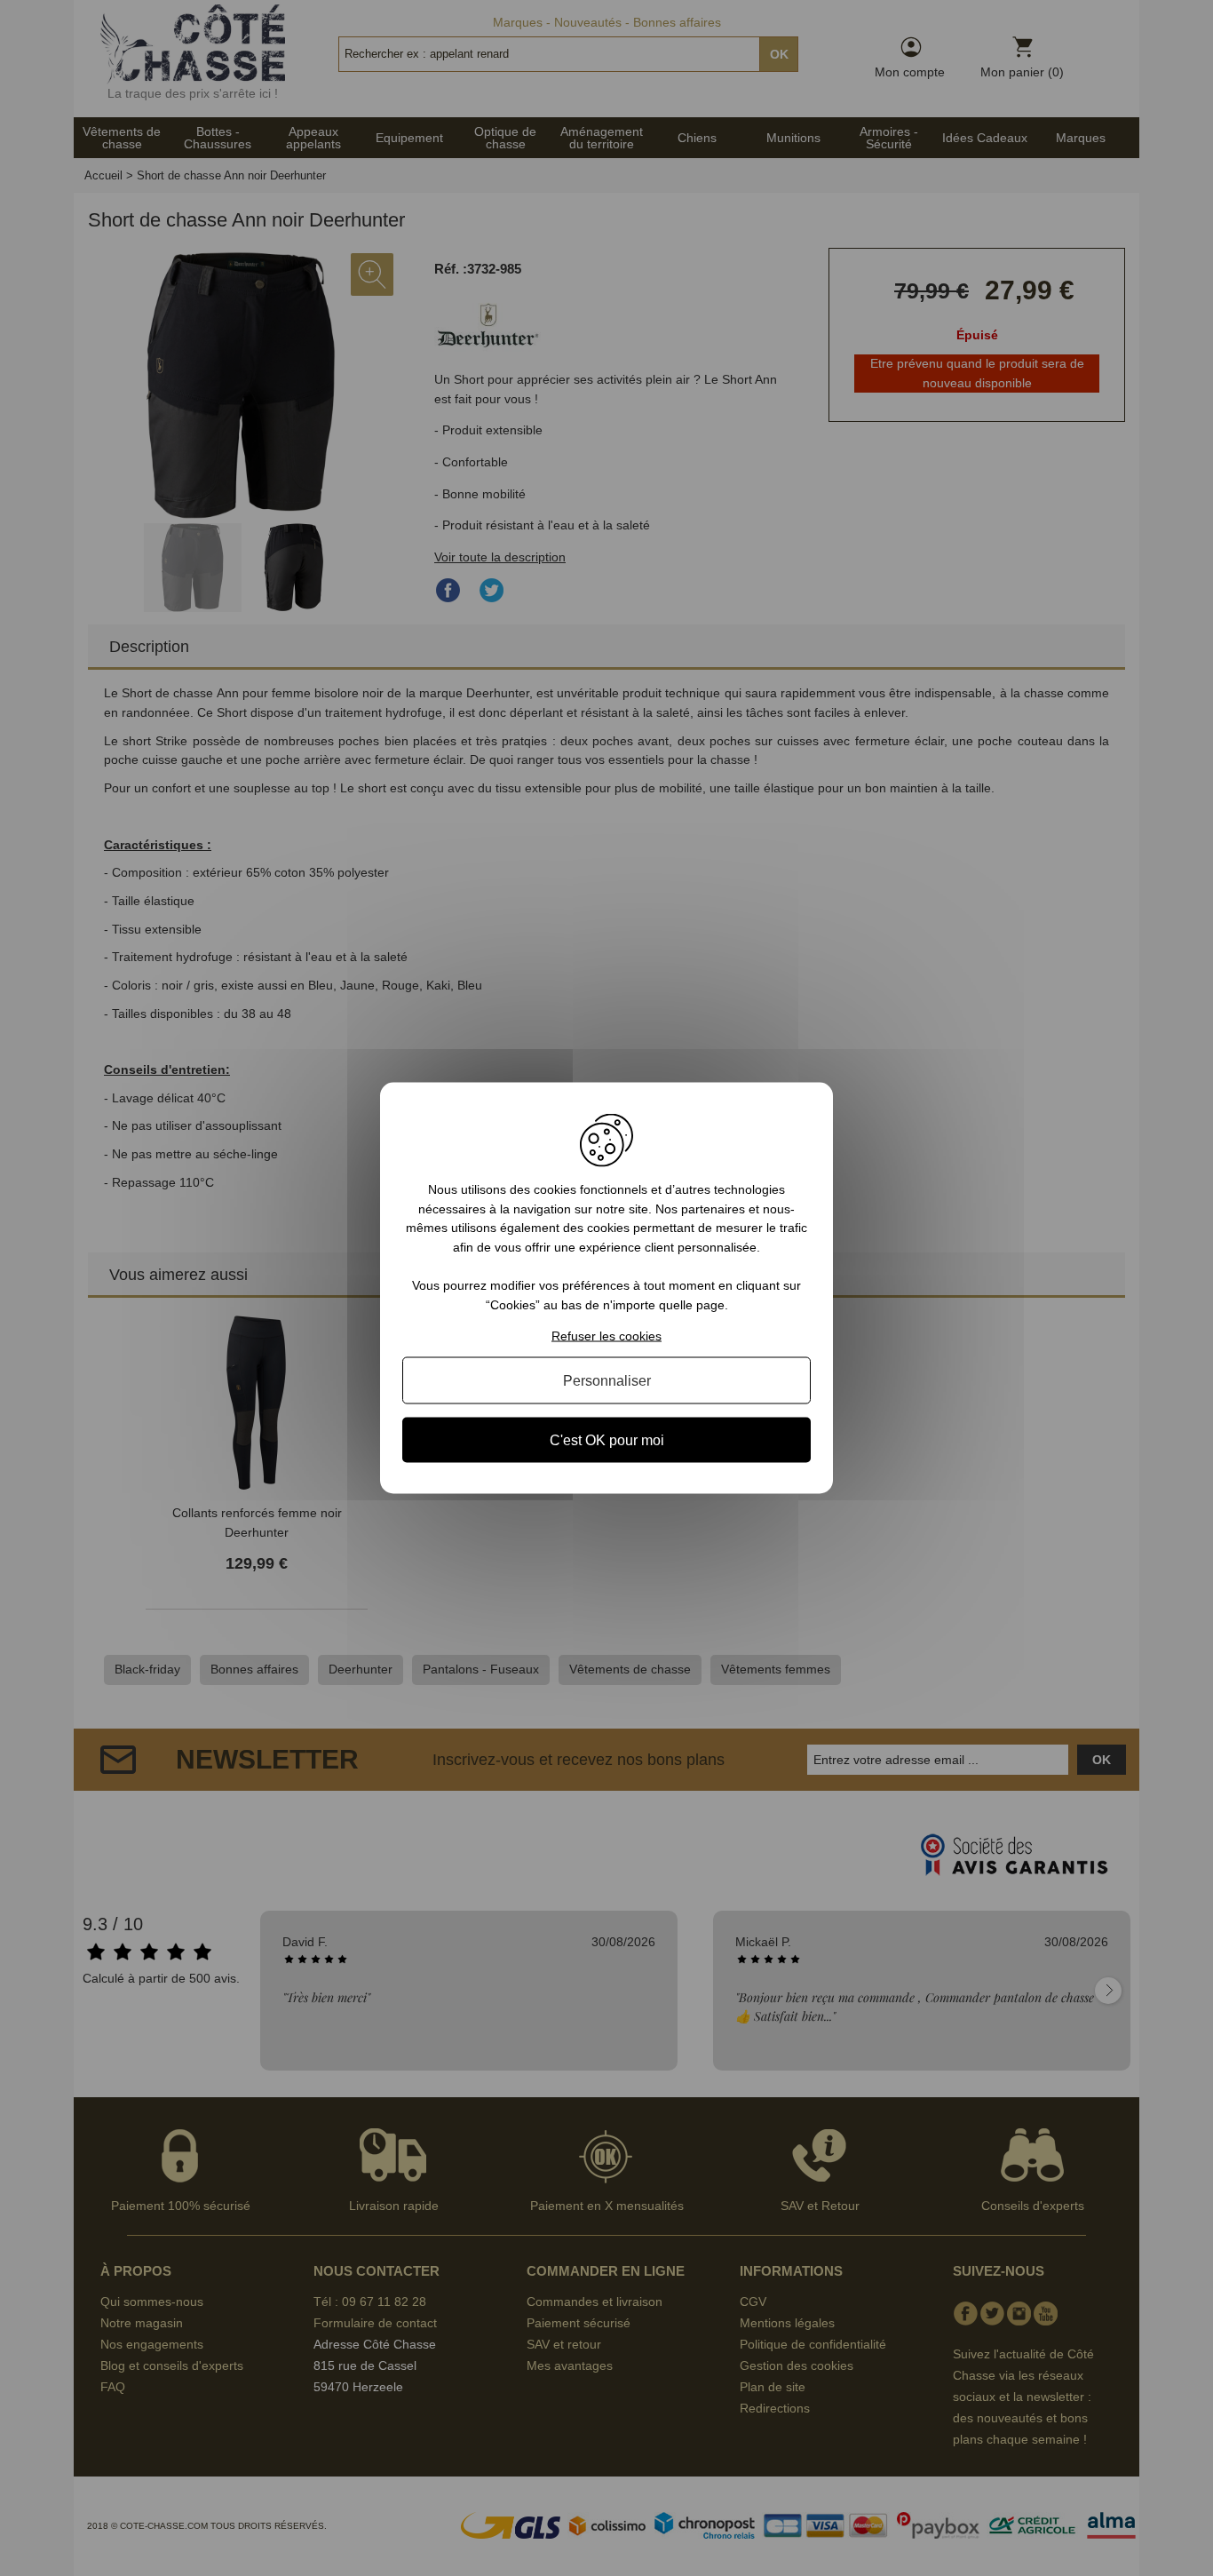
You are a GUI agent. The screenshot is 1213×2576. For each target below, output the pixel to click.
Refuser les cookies (606, 1335)
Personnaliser (607, 1380)
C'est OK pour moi (607, 1439)
